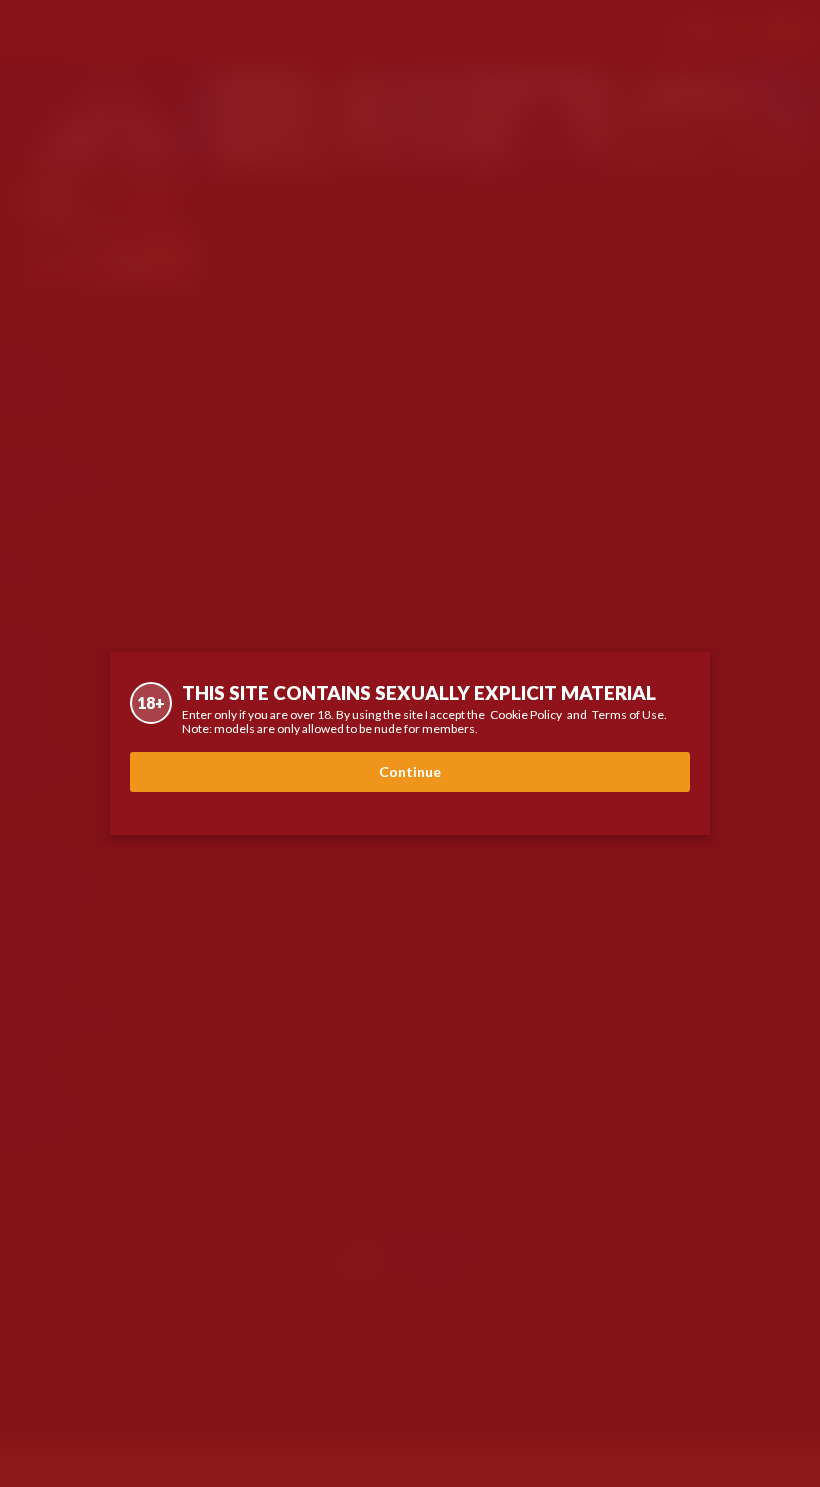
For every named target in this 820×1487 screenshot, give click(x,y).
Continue (410, 771)
